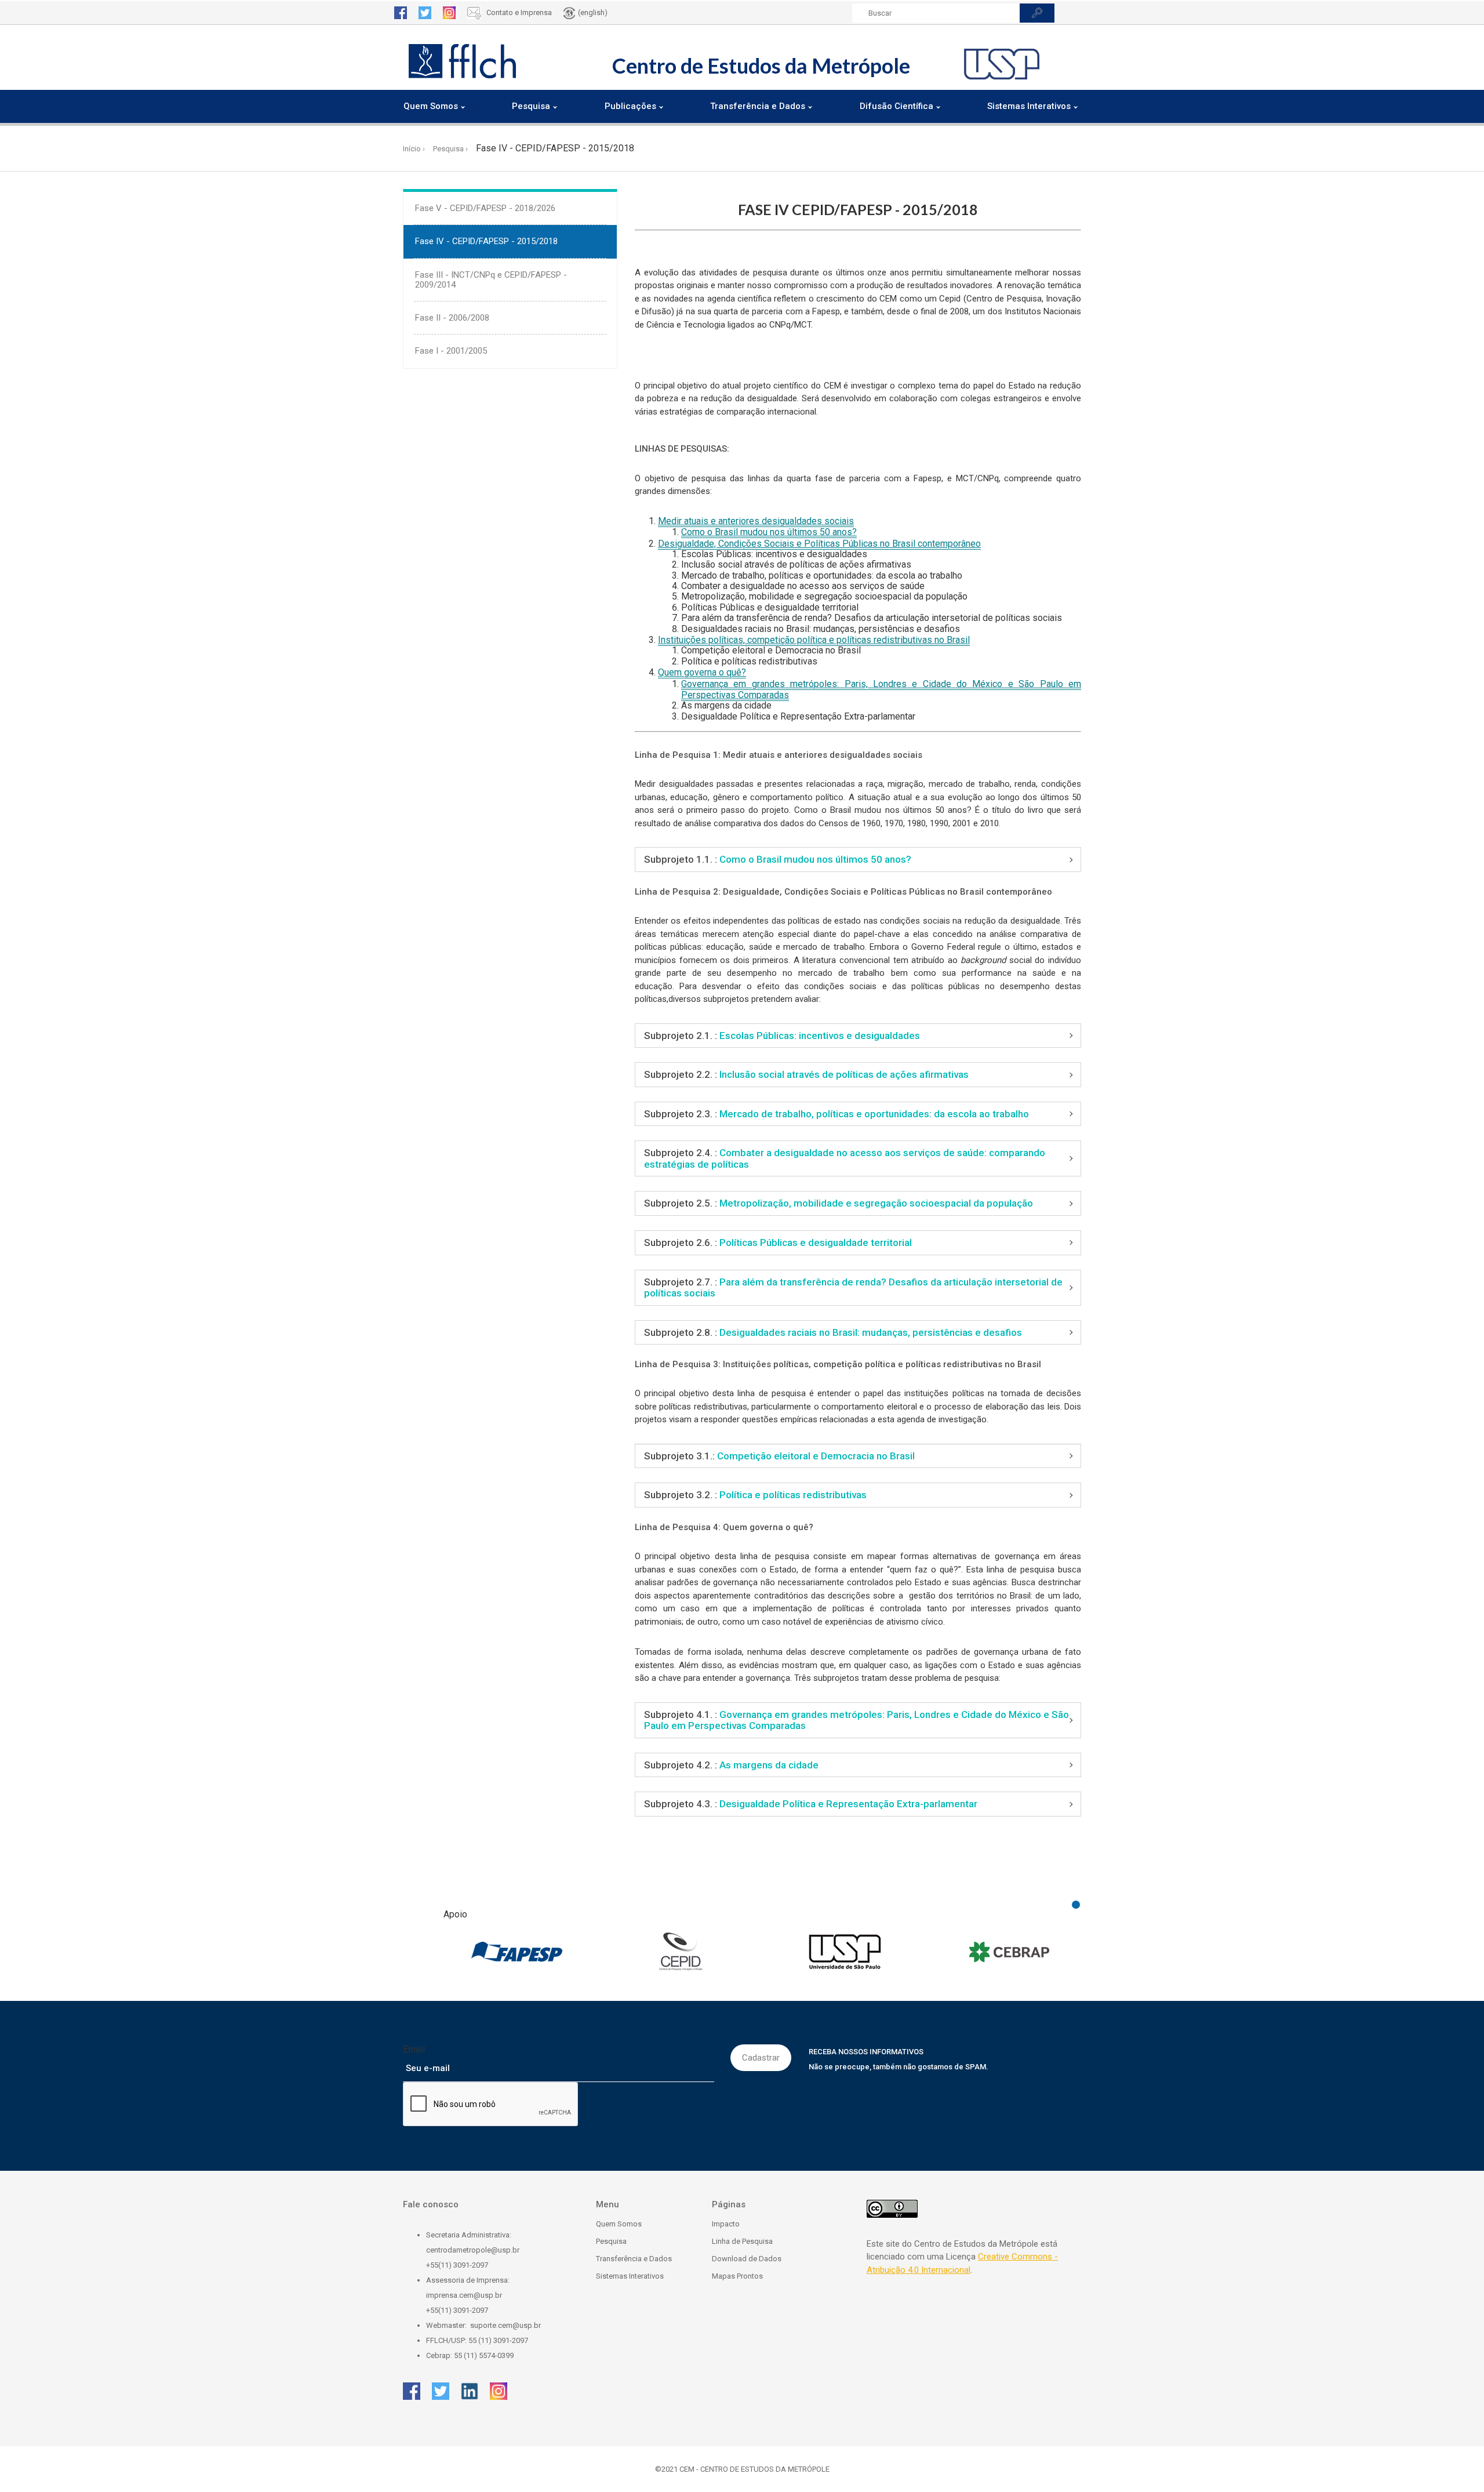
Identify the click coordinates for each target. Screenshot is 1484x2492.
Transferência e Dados (634, 2259)
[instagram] (449, 13)
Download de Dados (747, 2259)
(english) (593, 12)
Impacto (726, 2224)
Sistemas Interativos (630, 2276)
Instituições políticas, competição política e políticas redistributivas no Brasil (814, 640)
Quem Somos (619, 2224)
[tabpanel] (517, 1952)
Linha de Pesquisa (742, 2241)
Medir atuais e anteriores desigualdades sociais (756, 521)
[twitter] (425, 13)
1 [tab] (1076, 1905)
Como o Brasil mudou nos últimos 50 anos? (769, 532)
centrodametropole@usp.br (473, 2250)
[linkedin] (470, 2391)
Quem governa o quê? (702, 672)
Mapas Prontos (737, 2276)
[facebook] (401, 13)
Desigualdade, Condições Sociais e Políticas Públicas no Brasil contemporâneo (819, 544)
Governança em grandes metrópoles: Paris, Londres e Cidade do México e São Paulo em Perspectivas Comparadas (881, 689)
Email (414, 2049)
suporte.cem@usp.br (505, 2325)
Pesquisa (611, 2241)
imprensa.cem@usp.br (464, 2295)
